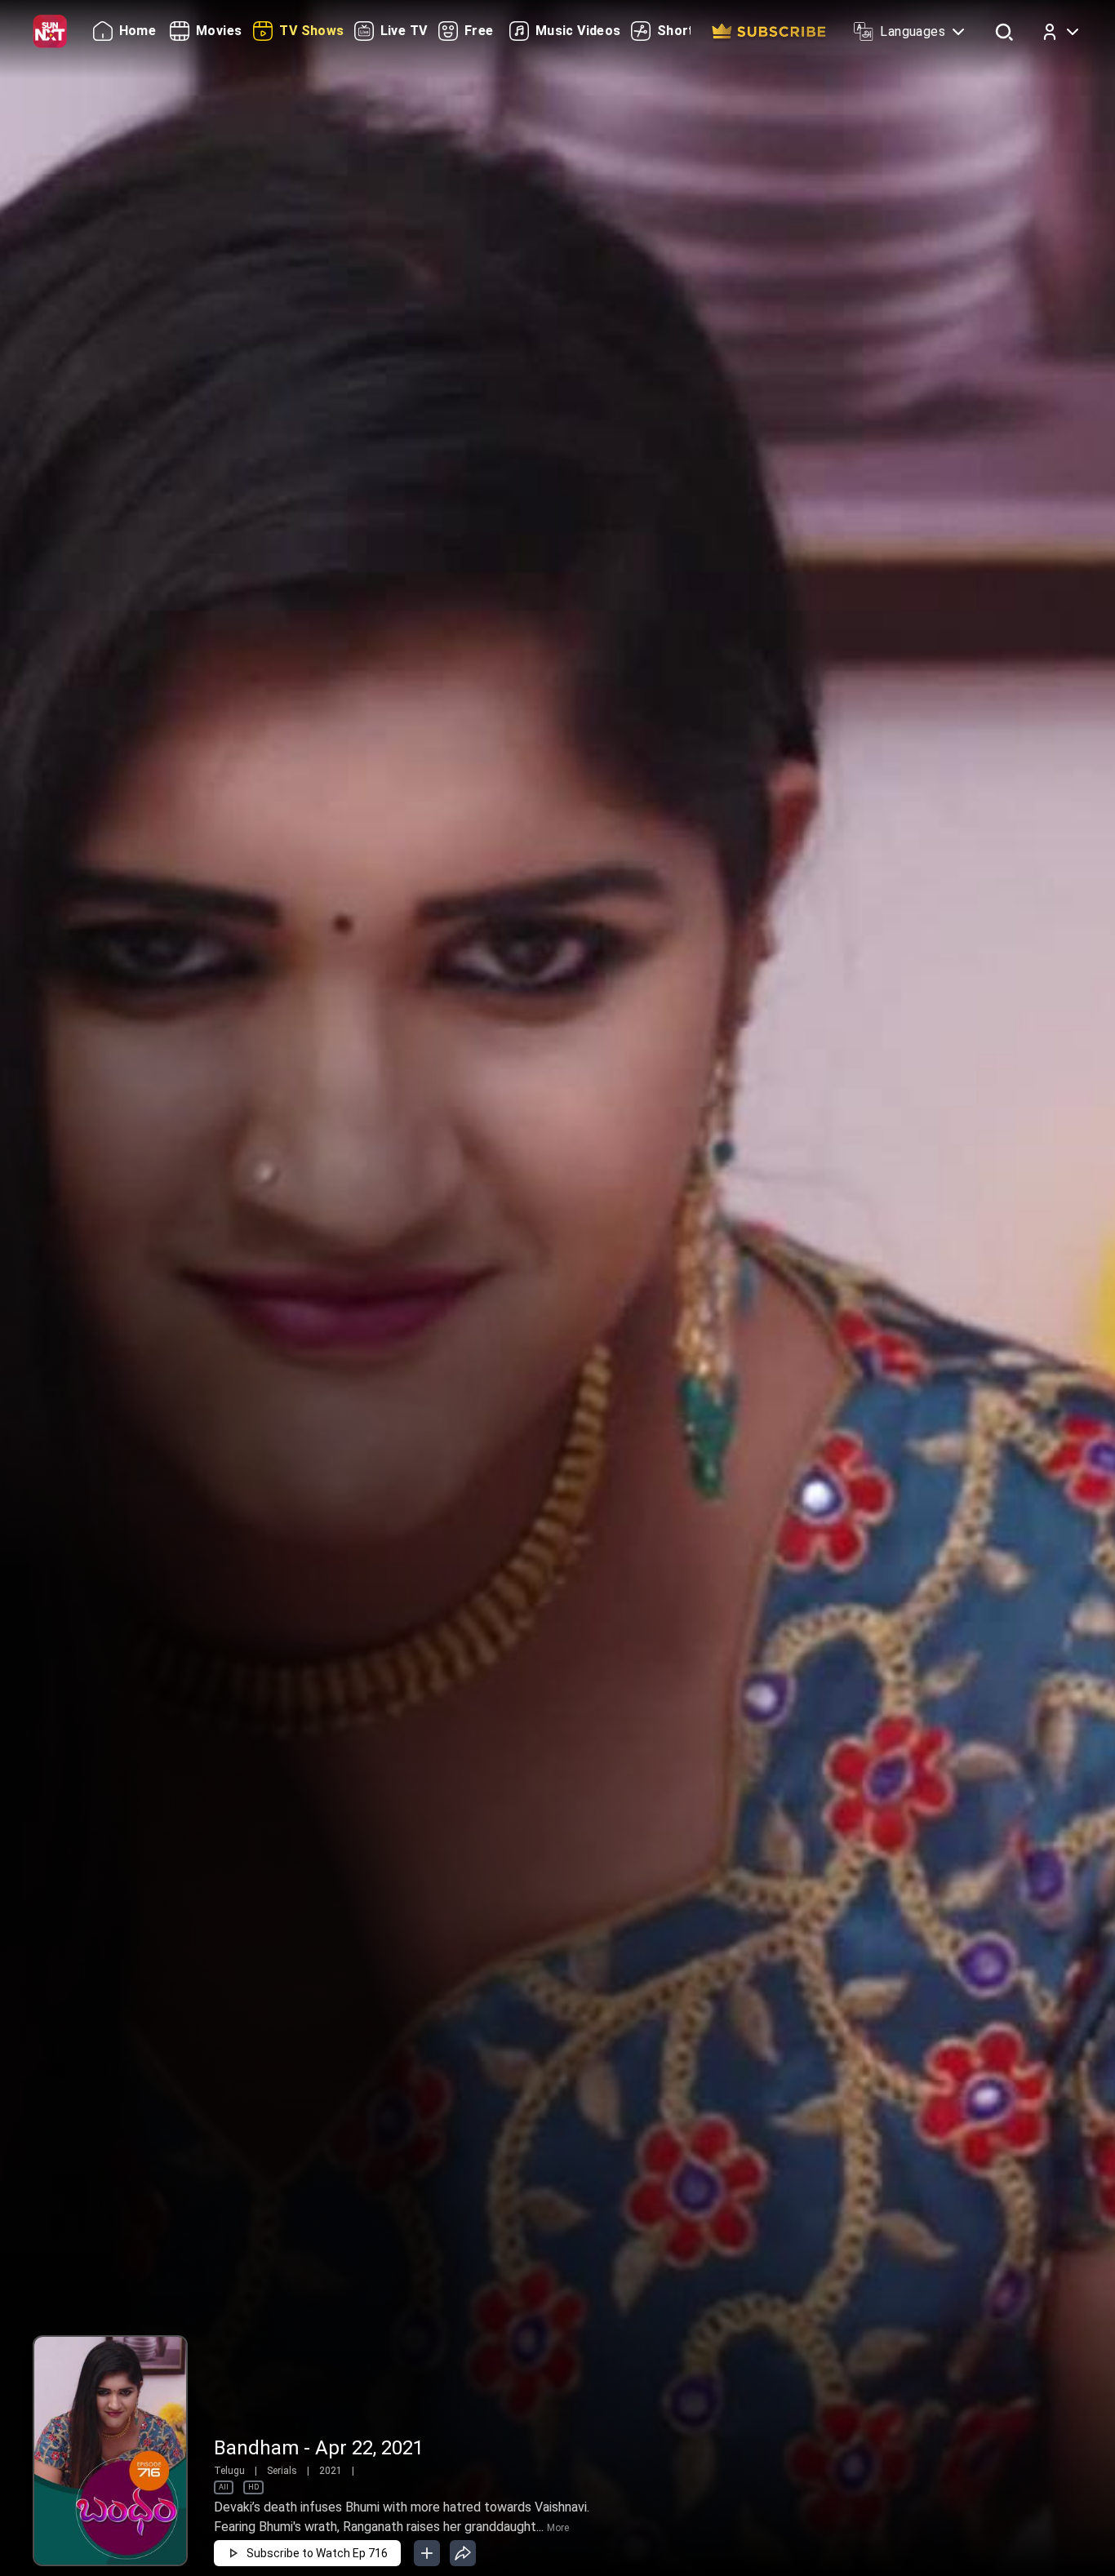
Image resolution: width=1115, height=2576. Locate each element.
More (558, 2528)
